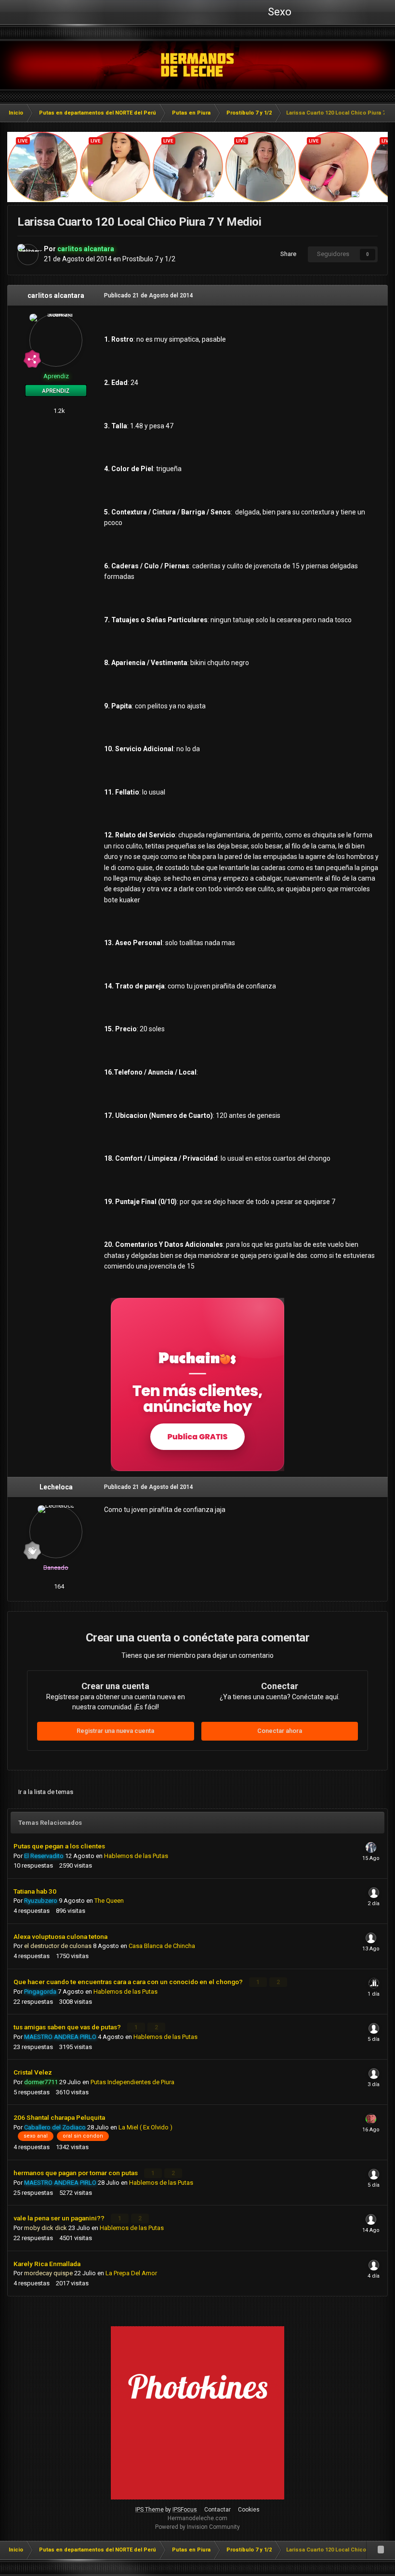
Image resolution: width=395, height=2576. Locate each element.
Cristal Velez (33, 2072)
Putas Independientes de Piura (132, 2082)
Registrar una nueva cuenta (115, 1731)
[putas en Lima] (198, 65)
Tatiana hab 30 (35, 1891)
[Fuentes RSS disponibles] (381, 2550)
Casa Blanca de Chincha (162, 1946)
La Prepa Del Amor (131, 2273)
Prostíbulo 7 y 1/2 (149, 259)
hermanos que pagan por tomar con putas (76, 2173)
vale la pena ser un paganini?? (60, 2218)
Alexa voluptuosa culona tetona (60, 1936)
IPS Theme (150, 2510)
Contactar (217, 2510)
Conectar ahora (280, 1731)
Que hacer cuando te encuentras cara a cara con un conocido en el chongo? (129, 1982)
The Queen (109, 1901)
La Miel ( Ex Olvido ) (145, 2127)
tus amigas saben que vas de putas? (68, 2027)
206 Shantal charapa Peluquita (59, 2117)
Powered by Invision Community (197, 2527)
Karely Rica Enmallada (47, 2264)
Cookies (249, 2510)
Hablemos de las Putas (136, 1856)
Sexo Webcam (278, 15)
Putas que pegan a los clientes (59, 1846)
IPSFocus (185, 2510)
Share (287, 254)
